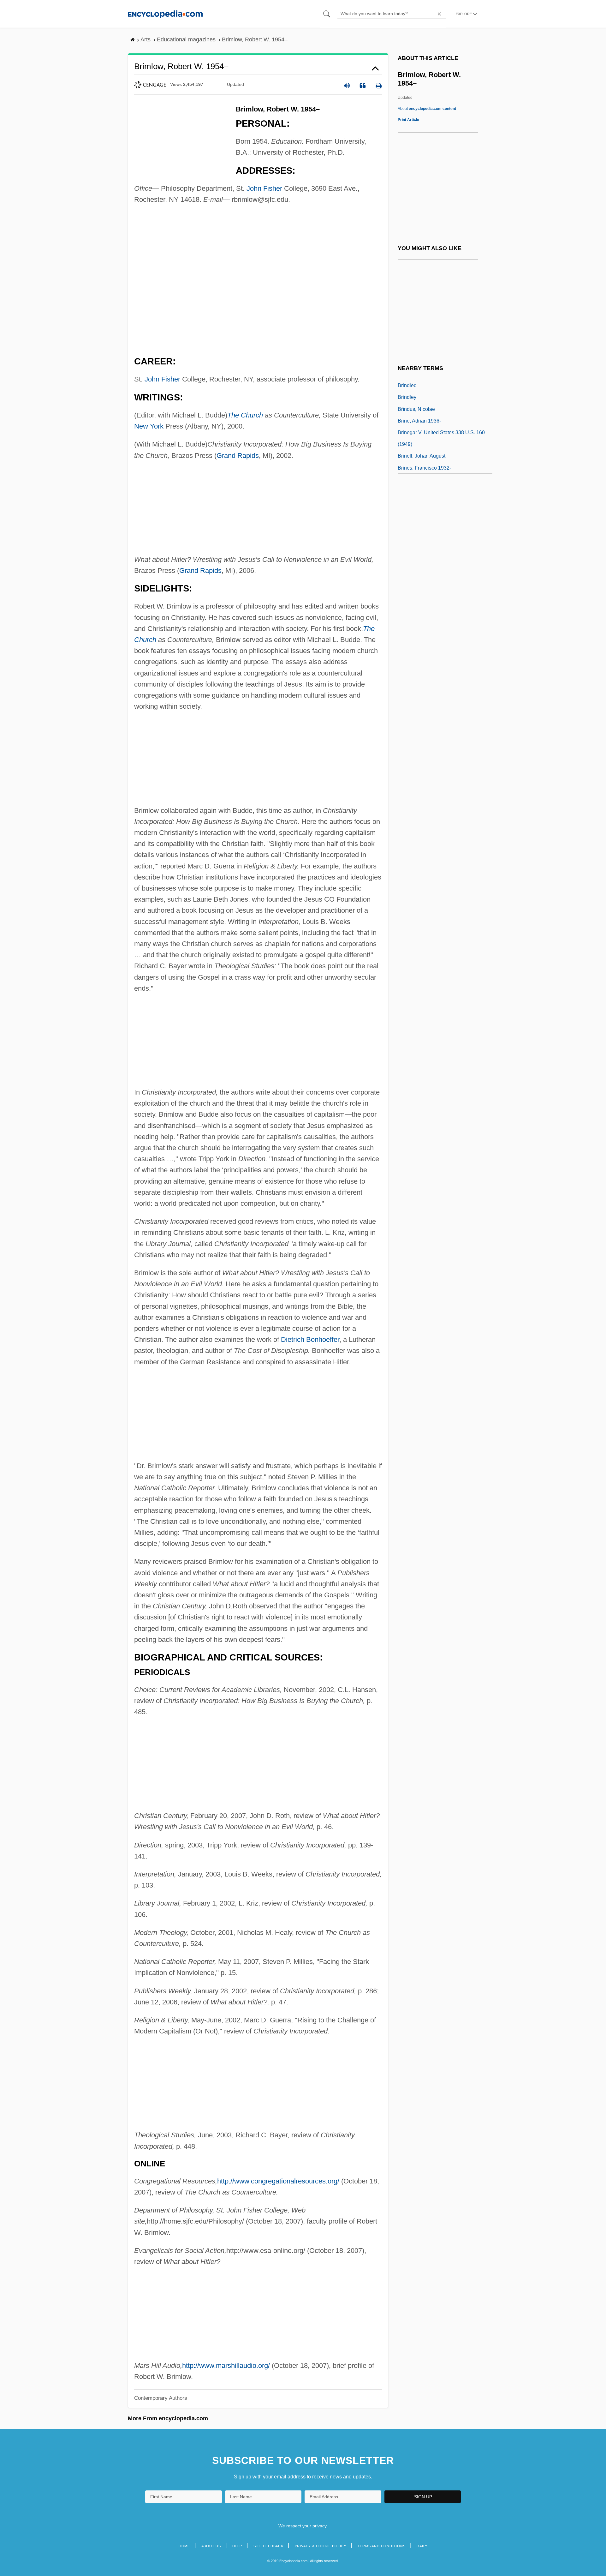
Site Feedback (268, 2546)
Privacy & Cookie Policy (321, 2546)
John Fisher (264, 188)
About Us (211, 2546)
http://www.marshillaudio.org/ (226, 2366)
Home (184, 2546)
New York (149, 426)
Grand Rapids (238, 456)
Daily (422, 2546)
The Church (245, 415)
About (427, 109)
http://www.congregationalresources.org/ (278, 2181)
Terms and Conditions (382, 2546)
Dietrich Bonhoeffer (310, 1339)
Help (237, 2546)
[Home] (165, 14)
